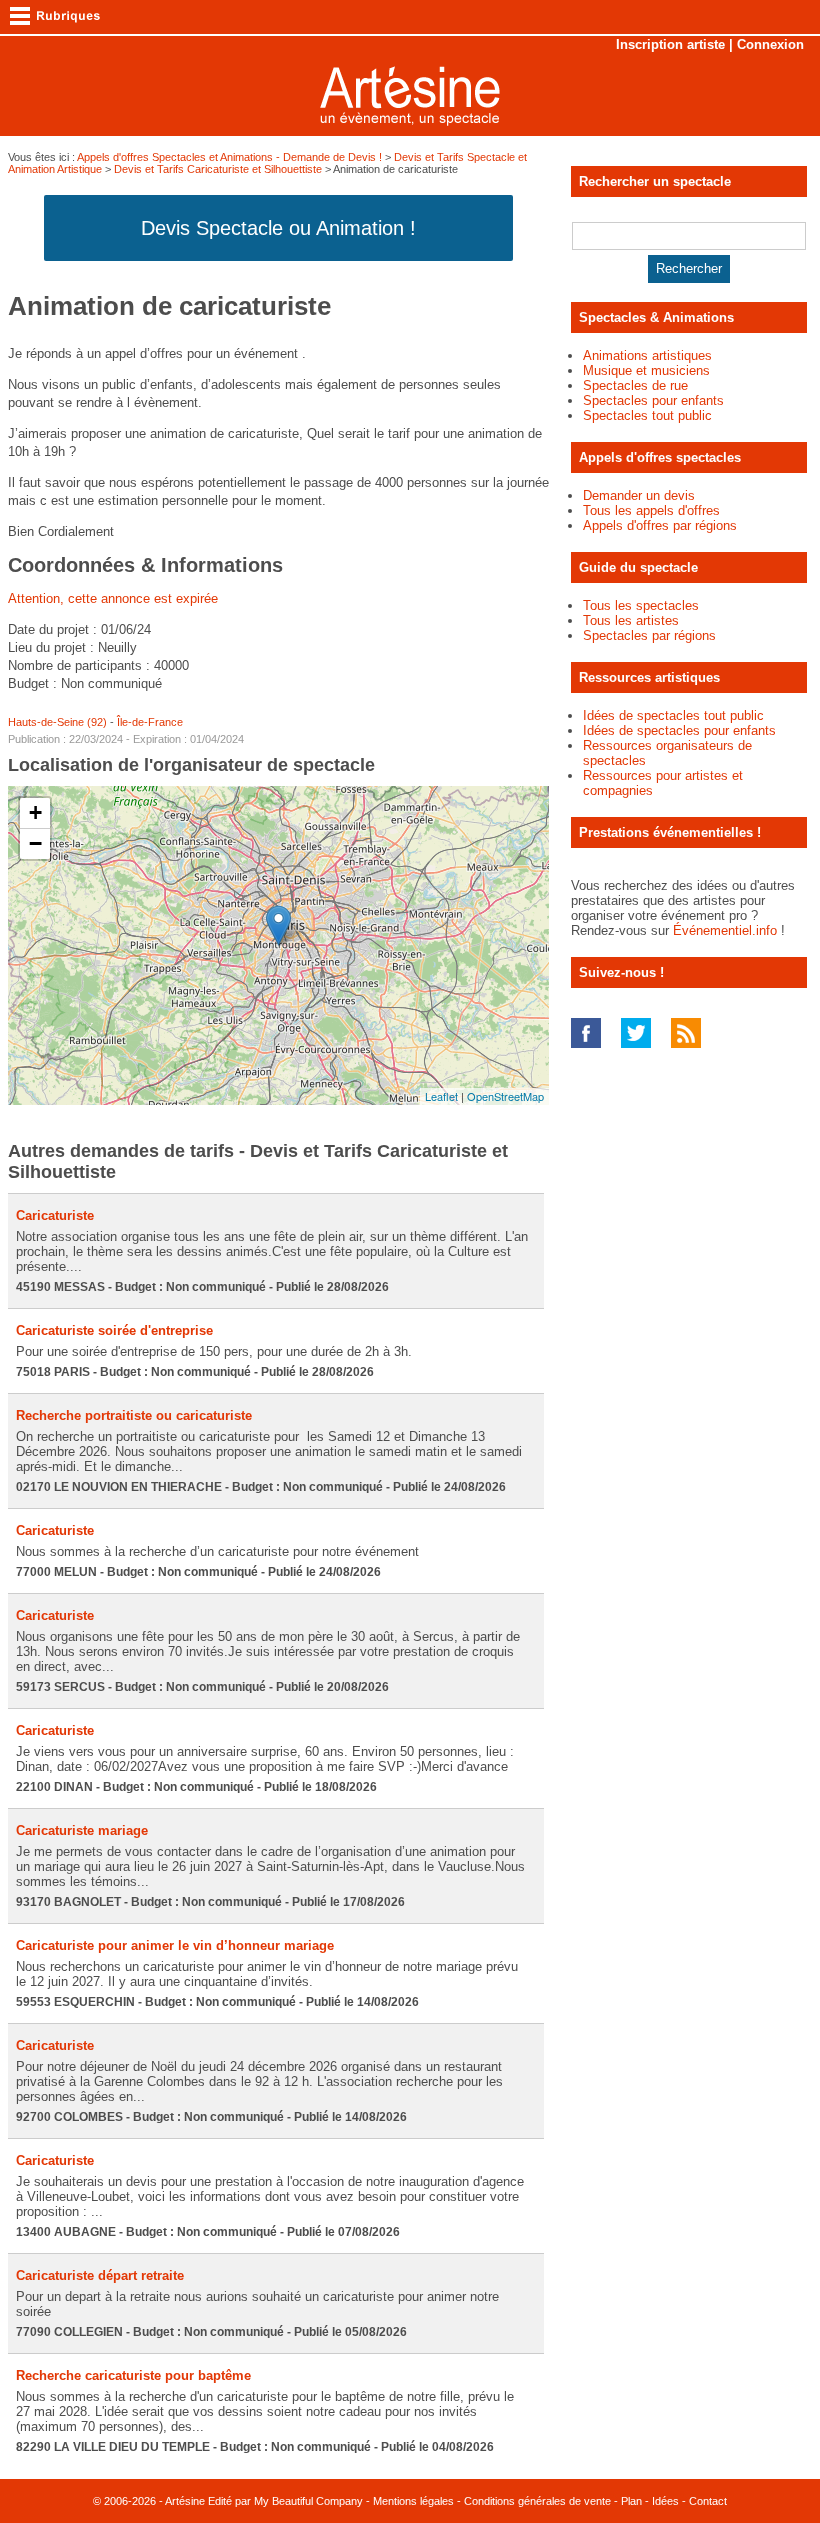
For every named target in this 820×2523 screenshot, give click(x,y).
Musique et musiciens (646, 370)
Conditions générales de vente (537, 2501)
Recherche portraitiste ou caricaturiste (134, 1415)
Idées (665, 2501)
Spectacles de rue (635, 385)
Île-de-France (150, 722)
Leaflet (441, 1096)
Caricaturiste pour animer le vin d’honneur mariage (175, 1945)
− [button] (35, 843)
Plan (631, 2501)
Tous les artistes (631, 620)
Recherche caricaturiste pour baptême (133, 2375)
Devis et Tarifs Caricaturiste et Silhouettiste (218, 169)
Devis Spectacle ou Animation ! (278, 228)
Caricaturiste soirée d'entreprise (114, 1330)
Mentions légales (413, 2501)
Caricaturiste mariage (82, 1830)
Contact (708, 2501)
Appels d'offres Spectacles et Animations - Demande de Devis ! (229, 157)
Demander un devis (639, 495)
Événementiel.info (725, 930)
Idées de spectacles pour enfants (679, 730)
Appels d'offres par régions (660, 525)
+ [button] (35, 812)
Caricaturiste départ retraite (100, 2275)
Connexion (770, 44)
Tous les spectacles (641, 605)
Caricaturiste (55, 1215)
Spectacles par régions (649, 635)
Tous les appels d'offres (651, 510)
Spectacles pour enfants (653, 400)
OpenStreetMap (505, 1096)
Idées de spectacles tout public (673, 715)
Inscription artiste (670, 44)
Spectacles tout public (647, 415)
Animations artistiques (647, 355)
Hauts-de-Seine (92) (57, 722)
